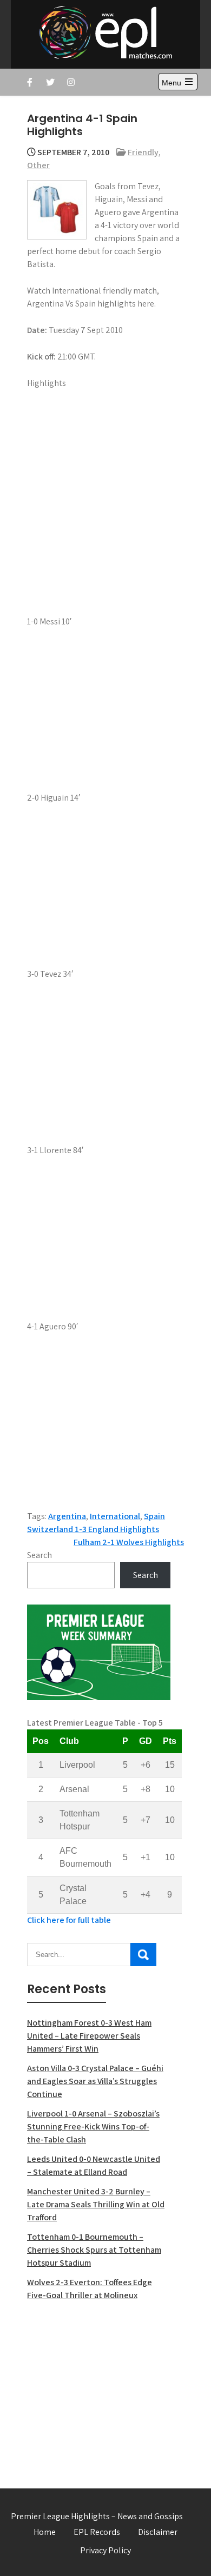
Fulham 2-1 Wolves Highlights (129, 1542)
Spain (154, 1516)
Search (39, 1555)
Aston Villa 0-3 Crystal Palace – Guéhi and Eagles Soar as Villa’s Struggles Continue (95, 2081)
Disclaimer (158, 2532)
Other (38, 165)
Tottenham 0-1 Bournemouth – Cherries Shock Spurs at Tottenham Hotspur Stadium (94, 2250)
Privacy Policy (105, 2550)
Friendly (143, 152)
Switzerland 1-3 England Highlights (93, 1529)
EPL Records (97, 2532)
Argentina (67, 1516)
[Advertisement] (99, 2388)
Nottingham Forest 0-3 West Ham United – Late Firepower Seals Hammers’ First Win (89, 2036)
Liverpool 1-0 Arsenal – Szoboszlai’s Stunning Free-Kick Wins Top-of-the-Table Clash (93, 2126)
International (115, 1516)
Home (45, 2532)
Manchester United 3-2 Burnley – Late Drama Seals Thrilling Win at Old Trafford (96, 2204)
